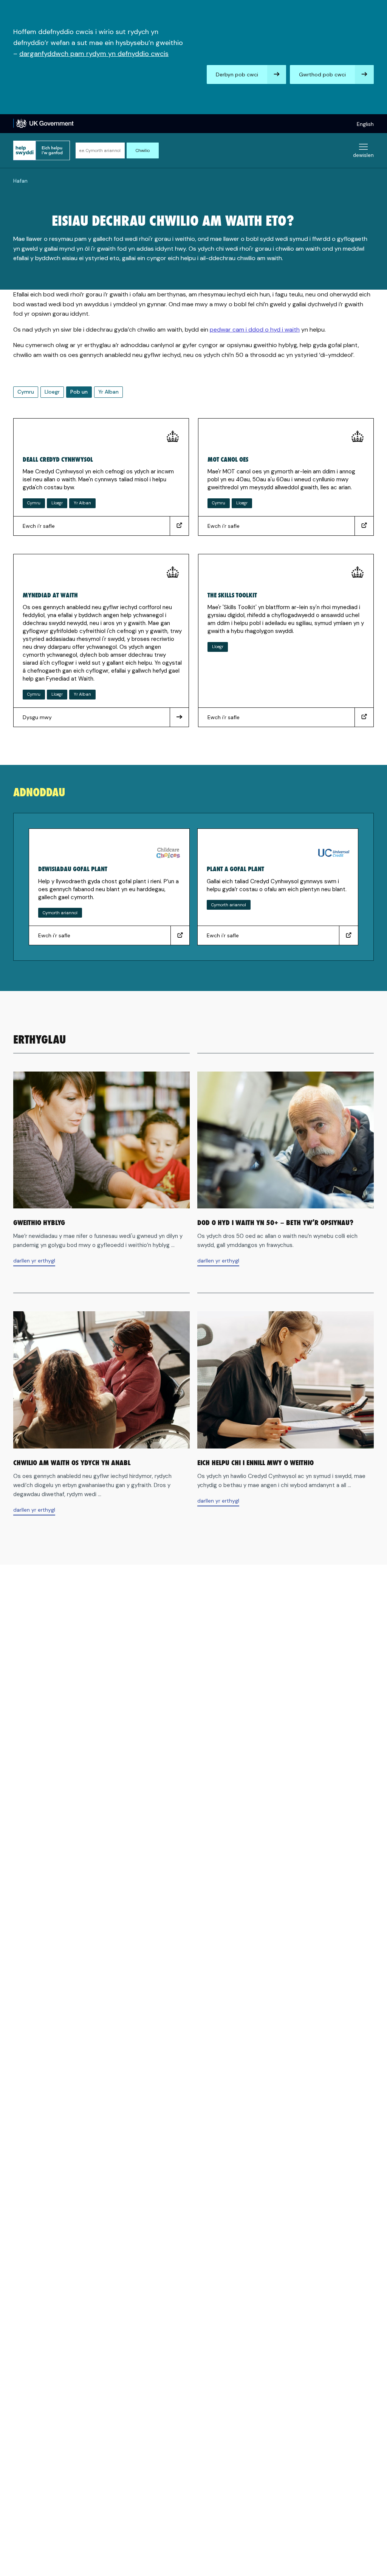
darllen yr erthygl (34, 1262)
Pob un (79, 392)
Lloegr (52, 392)
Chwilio (143, 150)
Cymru (26, 392)
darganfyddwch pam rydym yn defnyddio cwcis (94, 54)
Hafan (20, 181)
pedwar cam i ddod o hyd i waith (255, 330)
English (365, 124)
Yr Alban (108, 392)
